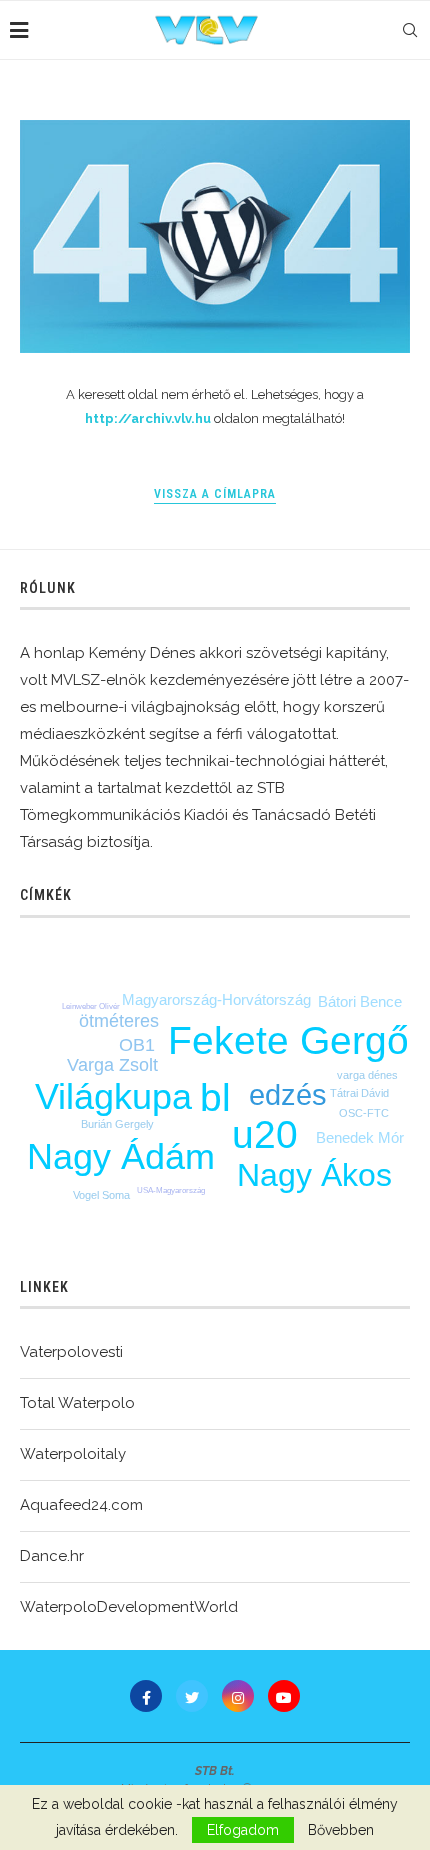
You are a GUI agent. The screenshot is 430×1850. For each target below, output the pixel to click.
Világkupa (113, 1096)
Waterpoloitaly (73, 1454)
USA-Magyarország (171, 1190)
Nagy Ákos (314, 1175)
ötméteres (119, 1021)
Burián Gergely (117, 1124)
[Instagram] (238, 1696)
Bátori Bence (360, 1001)
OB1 (137, 1045)
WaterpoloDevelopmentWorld (129, 1607)
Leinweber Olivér (91, 1006)
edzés (288, 1095)
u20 (265, 1134)
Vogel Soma (101, 1195)
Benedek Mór (360, 1137)
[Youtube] (284, 1696)
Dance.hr (52, 1556)
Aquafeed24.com (81, 1505)
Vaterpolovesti (71, 1352)
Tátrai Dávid (359, 1093)
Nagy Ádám (121, 1156)
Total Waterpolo (77, 1403)
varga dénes (367, 1075)
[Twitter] (192, 1696)
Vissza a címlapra (215, 494)
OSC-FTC (364, 1113)
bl (215, 1097)
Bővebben (341, 1830)
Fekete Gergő (288, 1040)
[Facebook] (146, 1696)
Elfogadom (243, 1830)
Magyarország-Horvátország (216, 999)
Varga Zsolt (112, 1065)
